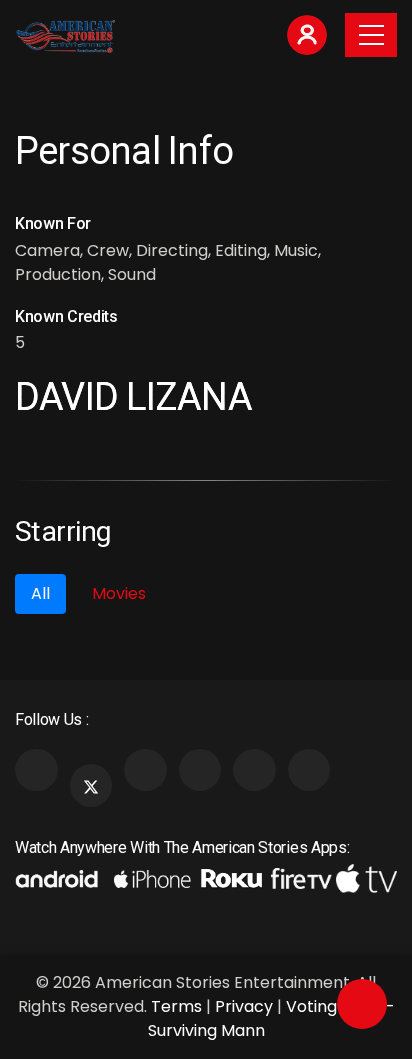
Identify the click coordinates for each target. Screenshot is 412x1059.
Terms (176, 1006)
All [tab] (40, 593)
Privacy (244, 1006)
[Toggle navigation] (371, 35)
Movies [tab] (119, 593)
